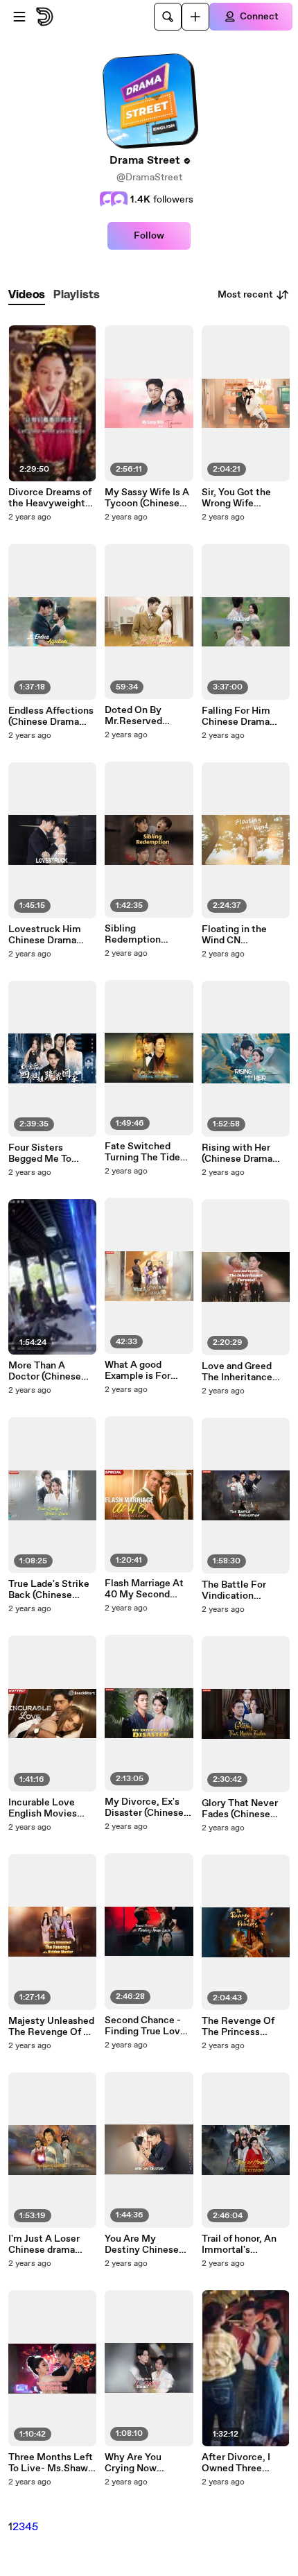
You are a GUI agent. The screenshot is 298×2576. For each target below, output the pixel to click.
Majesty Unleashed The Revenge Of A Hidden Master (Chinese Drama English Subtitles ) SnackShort (51, 2027)
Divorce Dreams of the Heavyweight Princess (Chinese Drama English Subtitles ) (50, 498)
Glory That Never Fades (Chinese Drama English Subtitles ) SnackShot (240, 1809)
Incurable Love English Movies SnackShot (43, 1808)
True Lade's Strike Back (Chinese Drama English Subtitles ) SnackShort (49, 1590)
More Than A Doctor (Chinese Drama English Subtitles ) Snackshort (45, 1371)
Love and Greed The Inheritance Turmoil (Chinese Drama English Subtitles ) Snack (240, 1372)
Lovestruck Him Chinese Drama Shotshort (45, 935)
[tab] (27, 295)
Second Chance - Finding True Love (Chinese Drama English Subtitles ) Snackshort (146, 2026)
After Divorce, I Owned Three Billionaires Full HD (244, 2463)
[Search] (168, 17)
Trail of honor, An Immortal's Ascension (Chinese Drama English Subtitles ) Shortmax (243, 2244)
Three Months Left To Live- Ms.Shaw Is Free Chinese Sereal (51, 2463)
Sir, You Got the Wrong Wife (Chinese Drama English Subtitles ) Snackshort (243, 498)
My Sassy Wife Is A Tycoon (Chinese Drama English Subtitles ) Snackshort (147, 498)
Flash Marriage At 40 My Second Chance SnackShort (144, 1589)
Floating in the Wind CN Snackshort (234, 935)
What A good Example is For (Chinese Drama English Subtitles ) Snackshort (146, 1371)
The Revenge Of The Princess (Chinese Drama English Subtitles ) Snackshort (243, 2027)
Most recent (245, 295)
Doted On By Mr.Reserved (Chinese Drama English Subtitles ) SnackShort (146, 716)
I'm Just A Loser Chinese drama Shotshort (44, 2244)
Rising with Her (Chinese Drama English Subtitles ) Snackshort (243, 1153)
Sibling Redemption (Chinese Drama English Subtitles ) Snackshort (146, 934)
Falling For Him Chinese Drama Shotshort (236, 716)
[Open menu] (19, 17)
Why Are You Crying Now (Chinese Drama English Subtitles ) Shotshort (146, 2463)
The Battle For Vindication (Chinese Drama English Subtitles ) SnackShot (243, 1590)
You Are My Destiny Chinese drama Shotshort (142, 2244)
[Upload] (195, 17)
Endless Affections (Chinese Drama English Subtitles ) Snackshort (51, 716)
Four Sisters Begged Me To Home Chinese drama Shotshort (46, 1153)
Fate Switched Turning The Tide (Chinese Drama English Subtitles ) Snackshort (146, 1152)
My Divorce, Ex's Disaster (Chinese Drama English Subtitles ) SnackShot (144, 1808)
